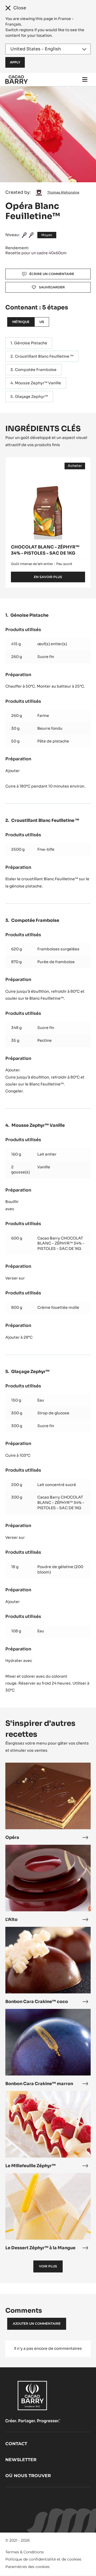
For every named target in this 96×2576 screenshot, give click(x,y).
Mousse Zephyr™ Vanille (38, 383)
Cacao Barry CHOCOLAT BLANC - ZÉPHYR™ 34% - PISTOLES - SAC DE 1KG (61, 1243)
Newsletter (21, 2460)
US (42, 322)
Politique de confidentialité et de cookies (43, 2559)
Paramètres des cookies (27, 2567)
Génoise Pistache (31, 343)
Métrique (21, 322)
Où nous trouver (28, 2476)
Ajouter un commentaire (37, 2323)
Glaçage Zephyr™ (31, 397)
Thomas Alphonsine (63, 192)
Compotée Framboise (36, 370)
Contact (16, 2444)
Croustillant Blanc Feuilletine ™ (44, 356)
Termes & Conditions (25, 2552)
